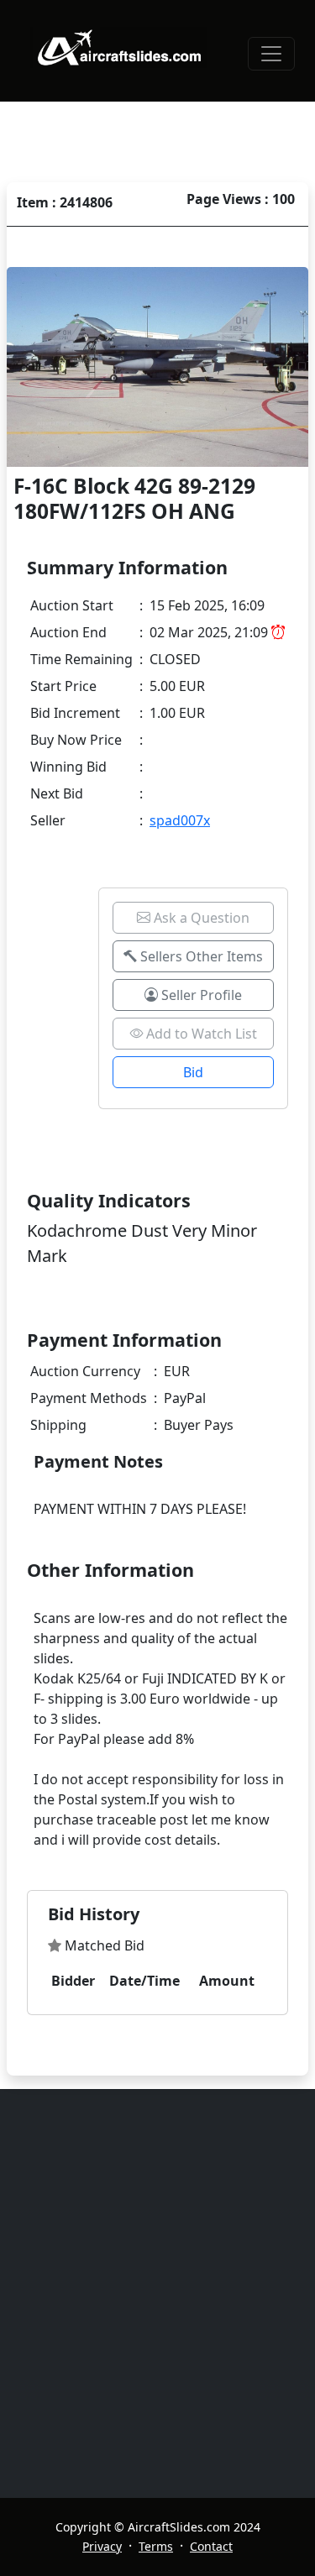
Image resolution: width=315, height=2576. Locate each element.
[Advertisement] (157, 2293)
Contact (211, 2546)
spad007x (180, 820)
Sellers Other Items (200, 956)
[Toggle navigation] (271, 54)
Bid (193, 1072)
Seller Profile (200, 995)
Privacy (102, 2546)
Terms (156, 2546)
